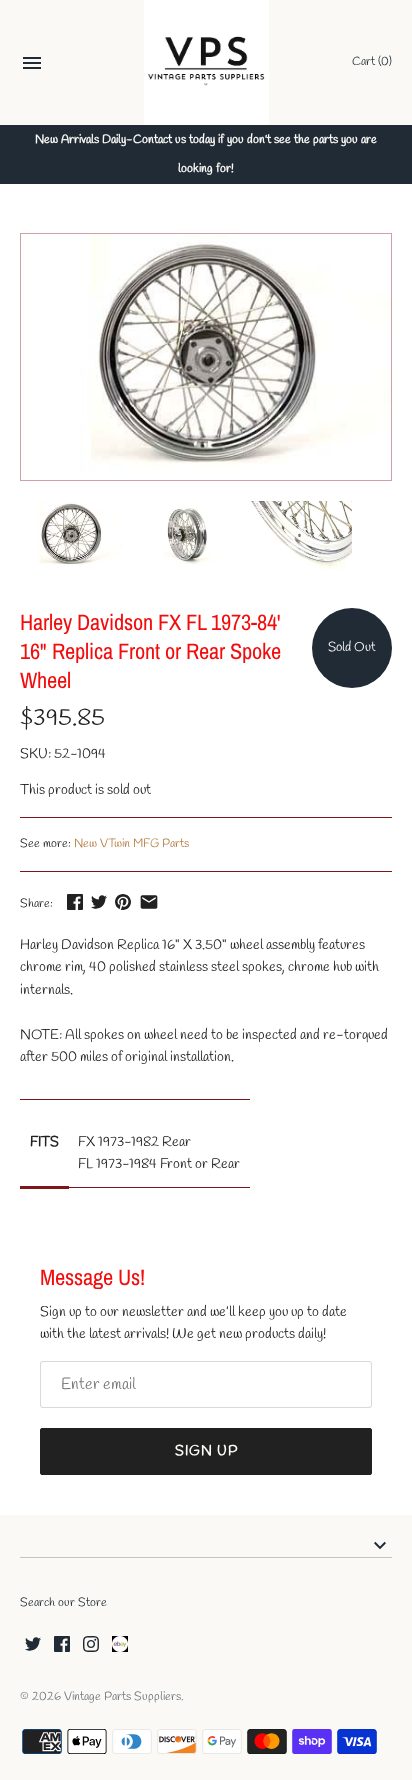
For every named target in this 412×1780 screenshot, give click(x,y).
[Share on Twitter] (99, 901)
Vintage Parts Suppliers (122, 1697)
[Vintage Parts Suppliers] (206, 62)
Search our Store (63, 1603)
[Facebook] (62, 1645)
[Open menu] (32, 65)
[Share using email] (149, 901)
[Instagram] (91, 1645)
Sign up (206, 1451)
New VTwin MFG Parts (131, 844)
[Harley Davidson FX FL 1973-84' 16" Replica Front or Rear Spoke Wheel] (206, 357)
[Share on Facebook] (75, 901)
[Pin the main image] (123, 901)
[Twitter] (33, 1645)
